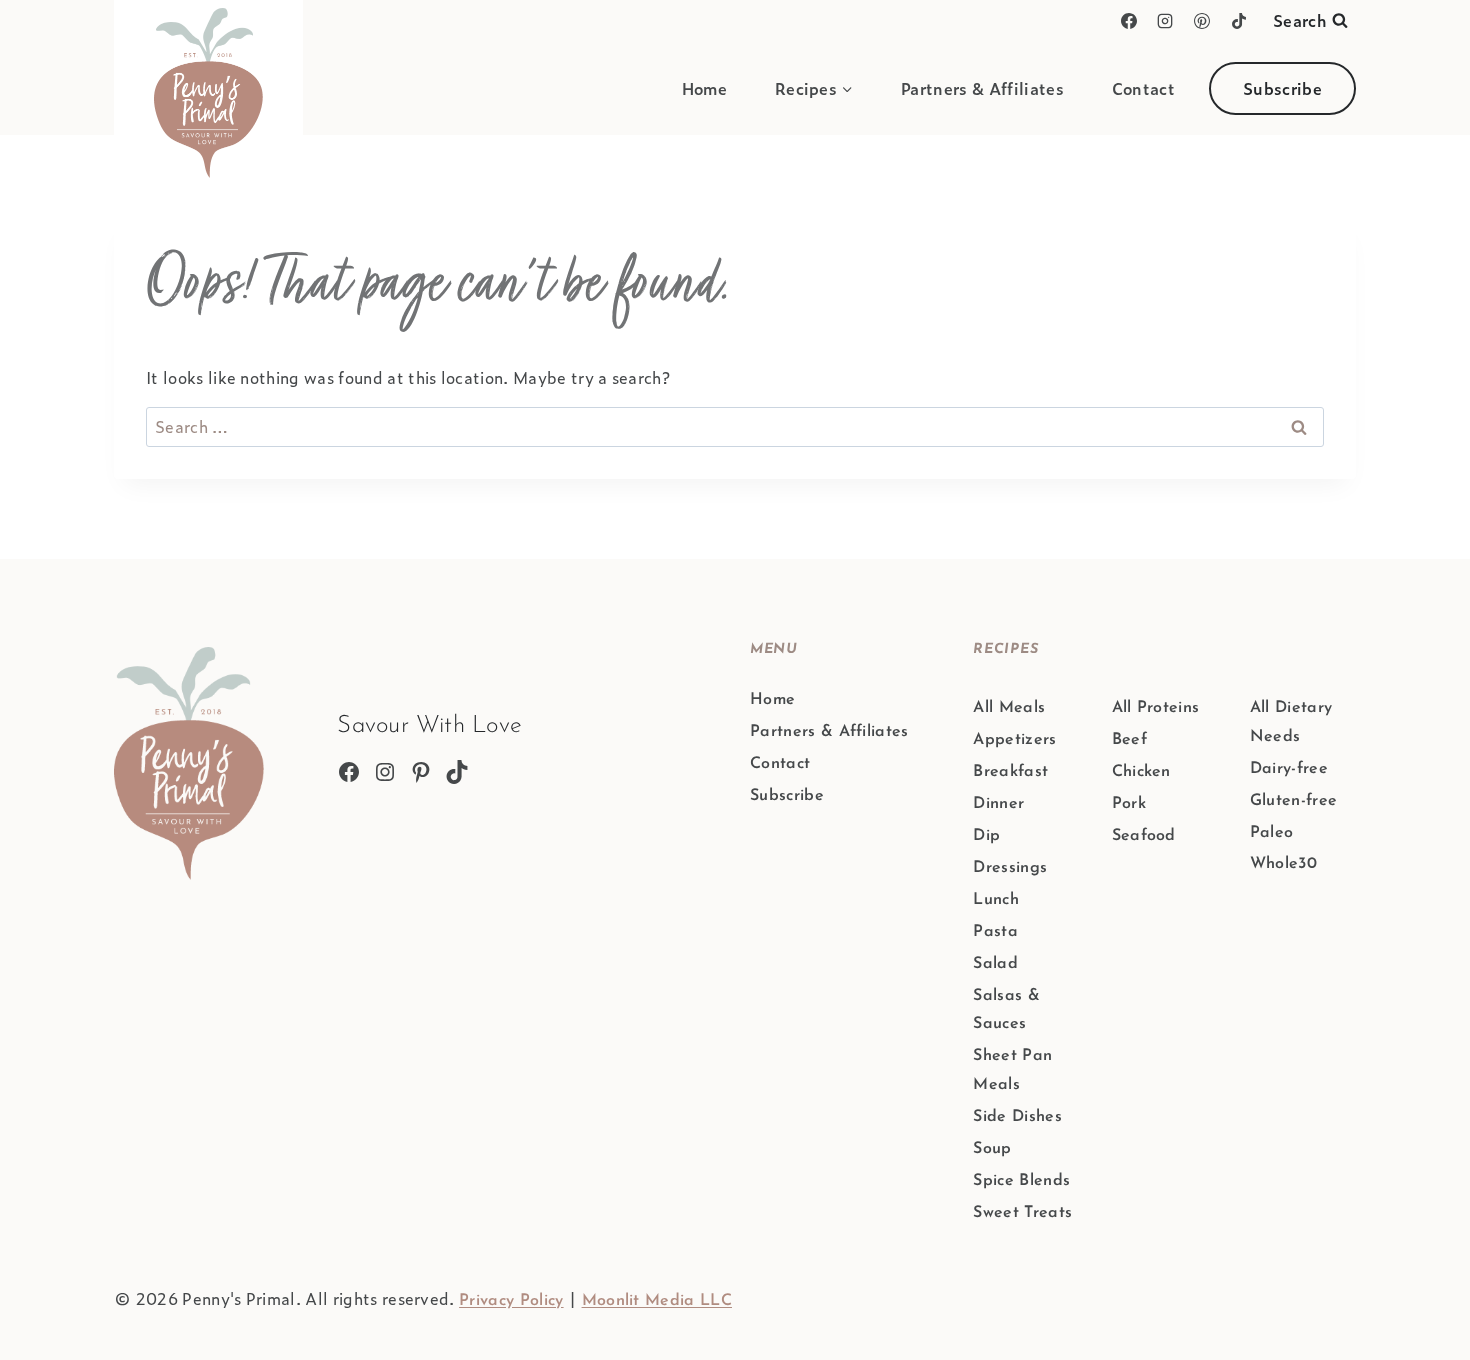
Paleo (1272, 833)
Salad (995, 964)
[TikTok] (1239, 21)
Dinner (998, 804)
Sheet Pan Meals (1012, 1070)
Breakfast (1010, 772)
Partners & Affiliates (982, 88)
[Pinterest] (1202, 21)
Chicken (1141, 772)
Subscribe (1282, 88)
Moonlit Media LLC (657, 1301)
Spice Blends (1021, 1181)
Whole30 (1283, 864)
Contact (1143, 88)
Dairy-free (1289, 769)
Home (704, 88)
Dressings (1010, 868)
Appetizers (1014, 740)
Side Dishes (1017, 1117)
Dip (986, 836)
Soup (992, 1149)
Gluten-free (1294, 801)
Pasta (995, 932)
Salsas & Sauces (1006, 1010)
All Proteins (1156, 708)
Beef (1129, 740)
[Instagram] (1165, 21)
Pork (1129, 804)
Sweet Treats (1022, 1213)
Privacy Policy (511, 1301)
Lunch (996, 900)
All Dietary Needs (1291, 722)
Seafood (1144, 836)
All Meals (1009, 708)
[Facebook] (1129, 21)
